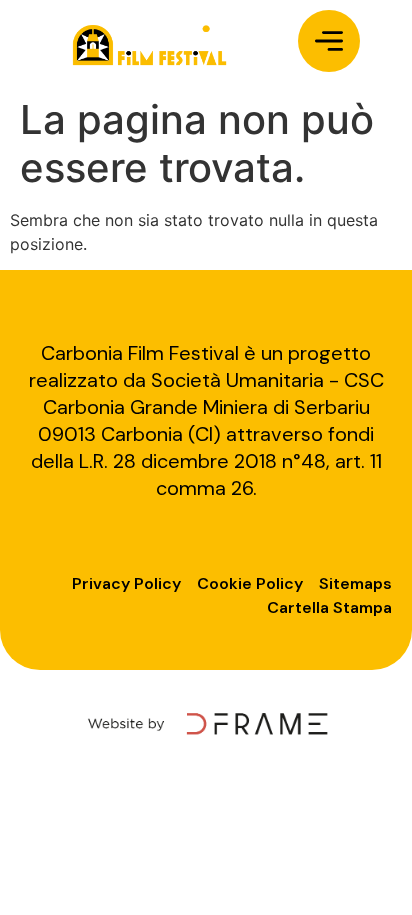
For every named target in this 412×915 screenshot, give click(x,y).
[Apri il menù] (329, 41)
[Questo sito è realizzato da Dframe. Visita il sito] (206, 723)
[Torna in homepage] (148, 44)
